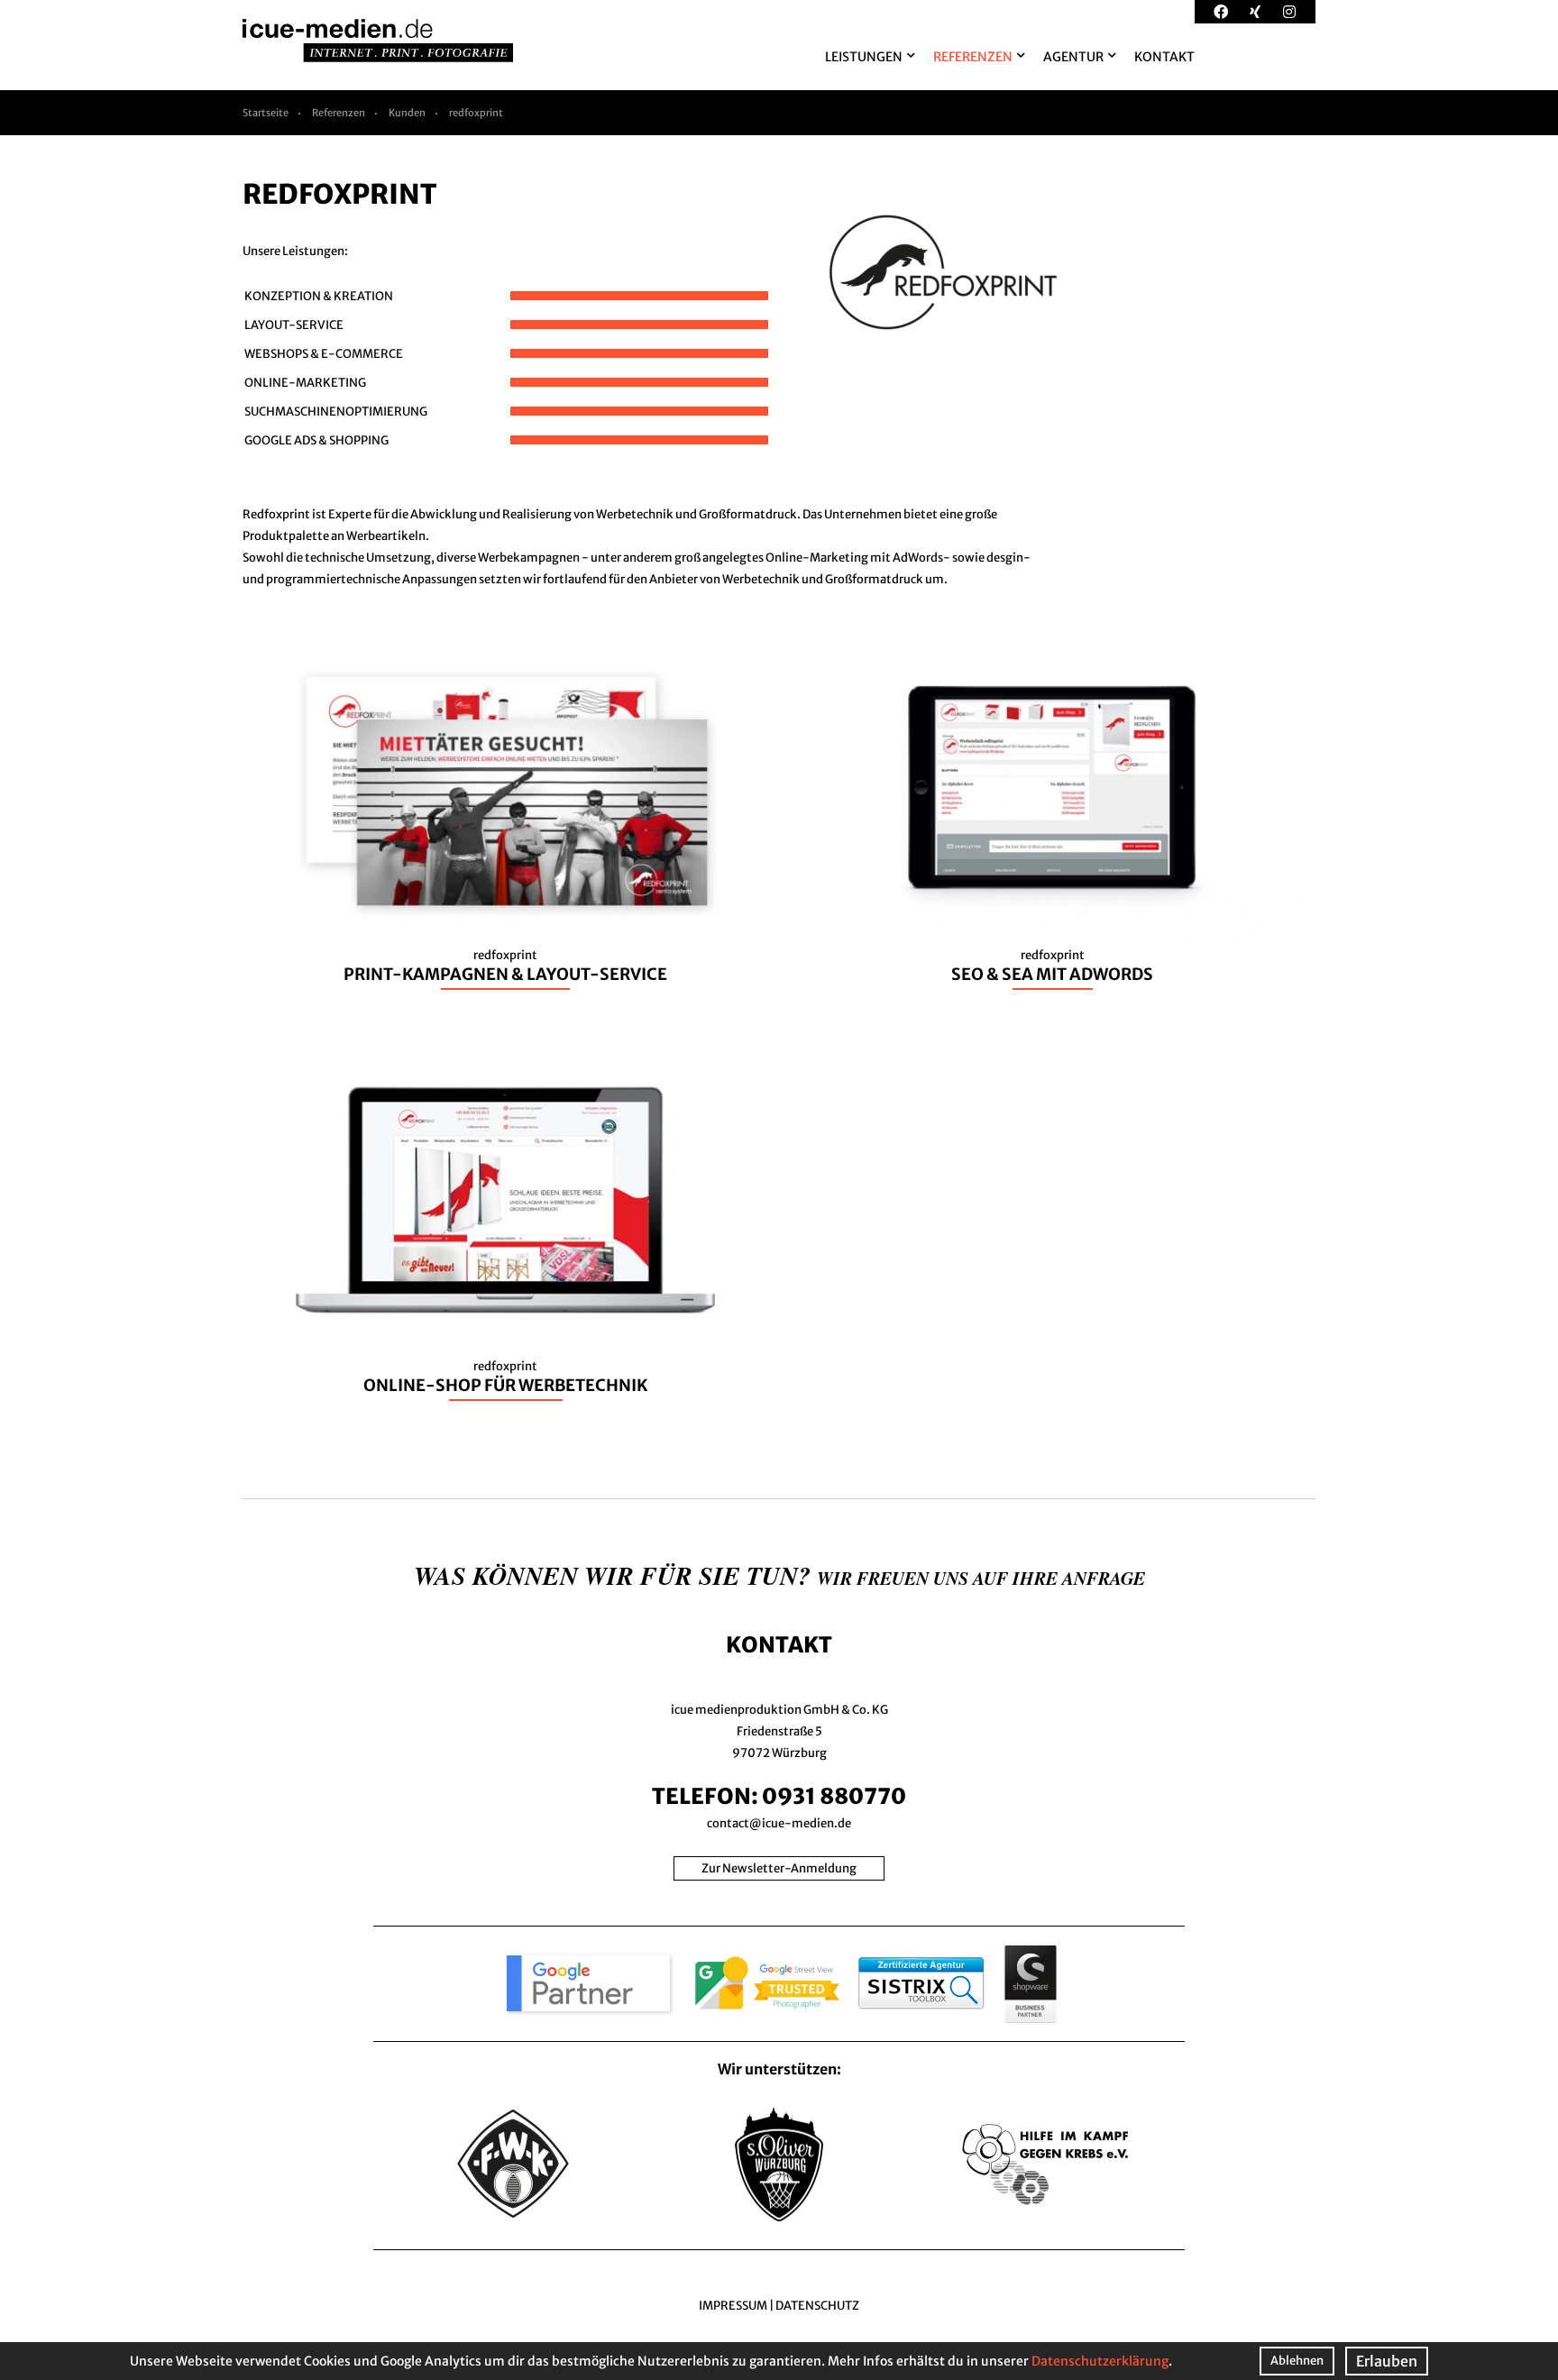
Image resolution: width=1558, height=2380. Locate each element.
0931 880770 (834, 1796)
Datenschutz (817, 2306)
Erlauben (1387, 2361)
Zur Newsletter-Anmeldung (779, 1868)
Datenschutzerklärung (1100, 2361)
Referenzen (339, 113)
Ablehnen (1297, 2361)
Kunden (407, 113)
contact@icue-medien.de (779, 1823)
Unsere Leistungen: (295, 251)
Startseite (266, 113)
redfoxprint (476, 113)
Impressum (733, 2306)
